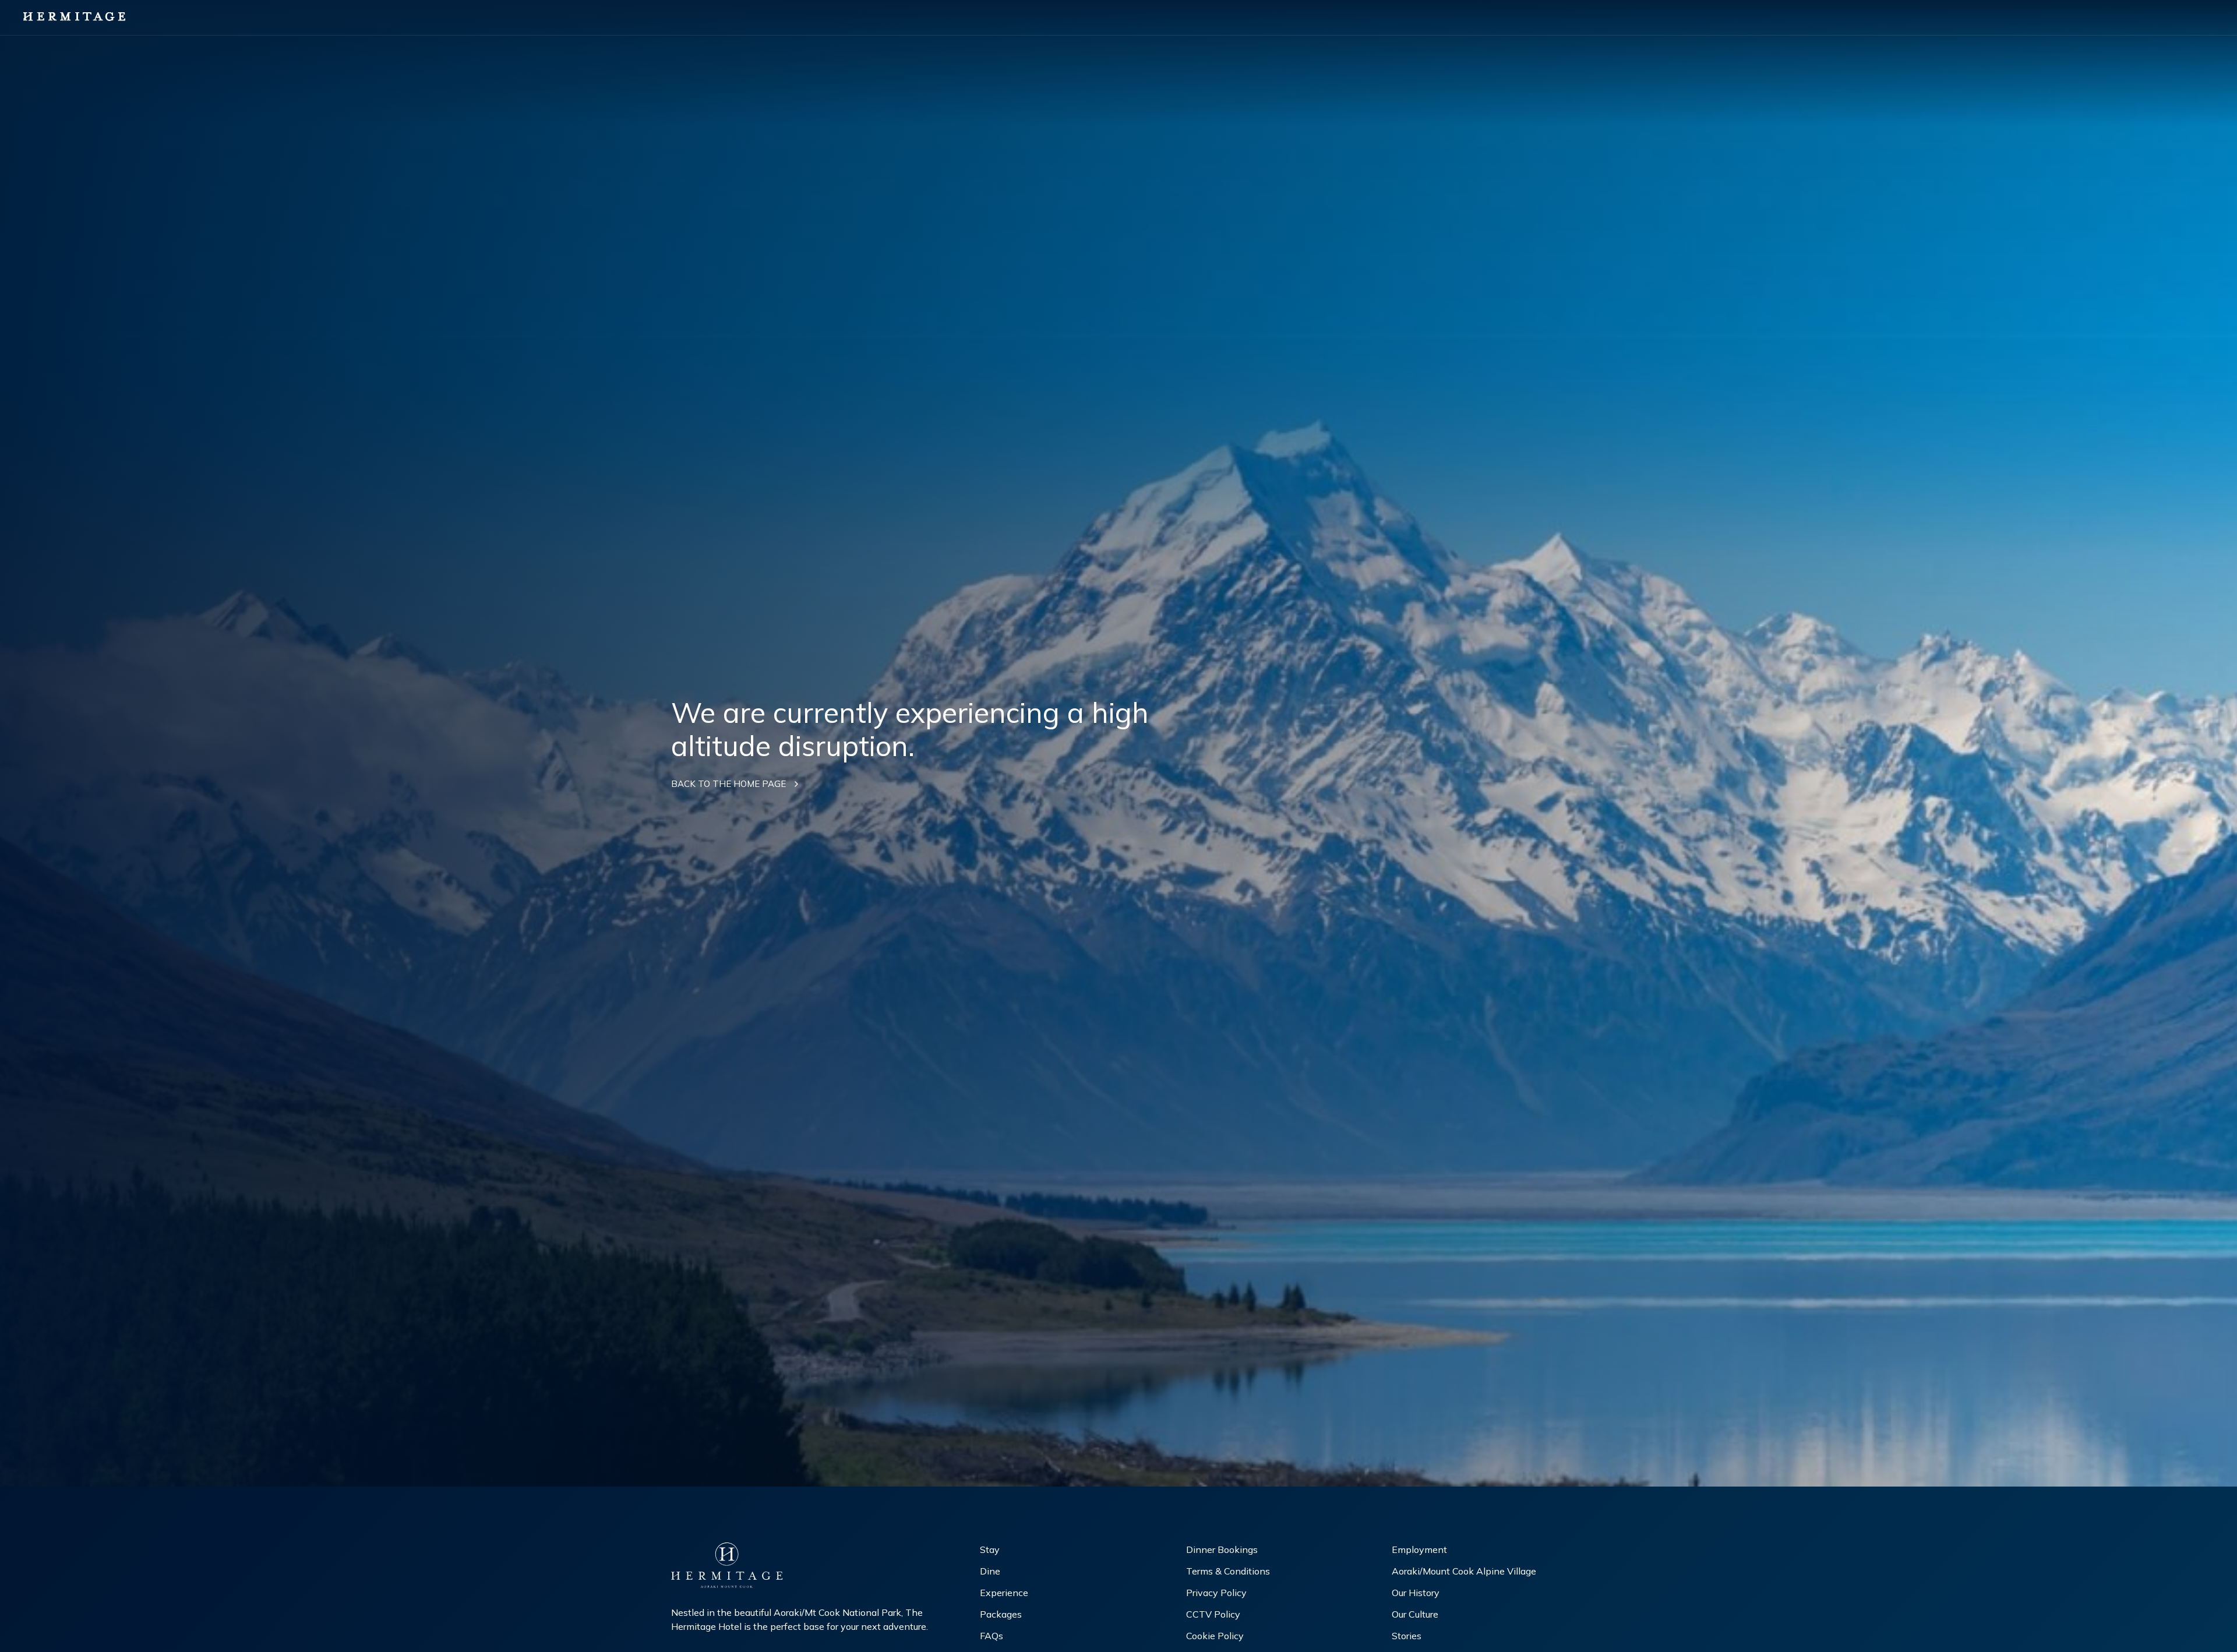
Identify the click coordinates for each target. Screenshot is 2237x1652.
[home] (74, 17)
